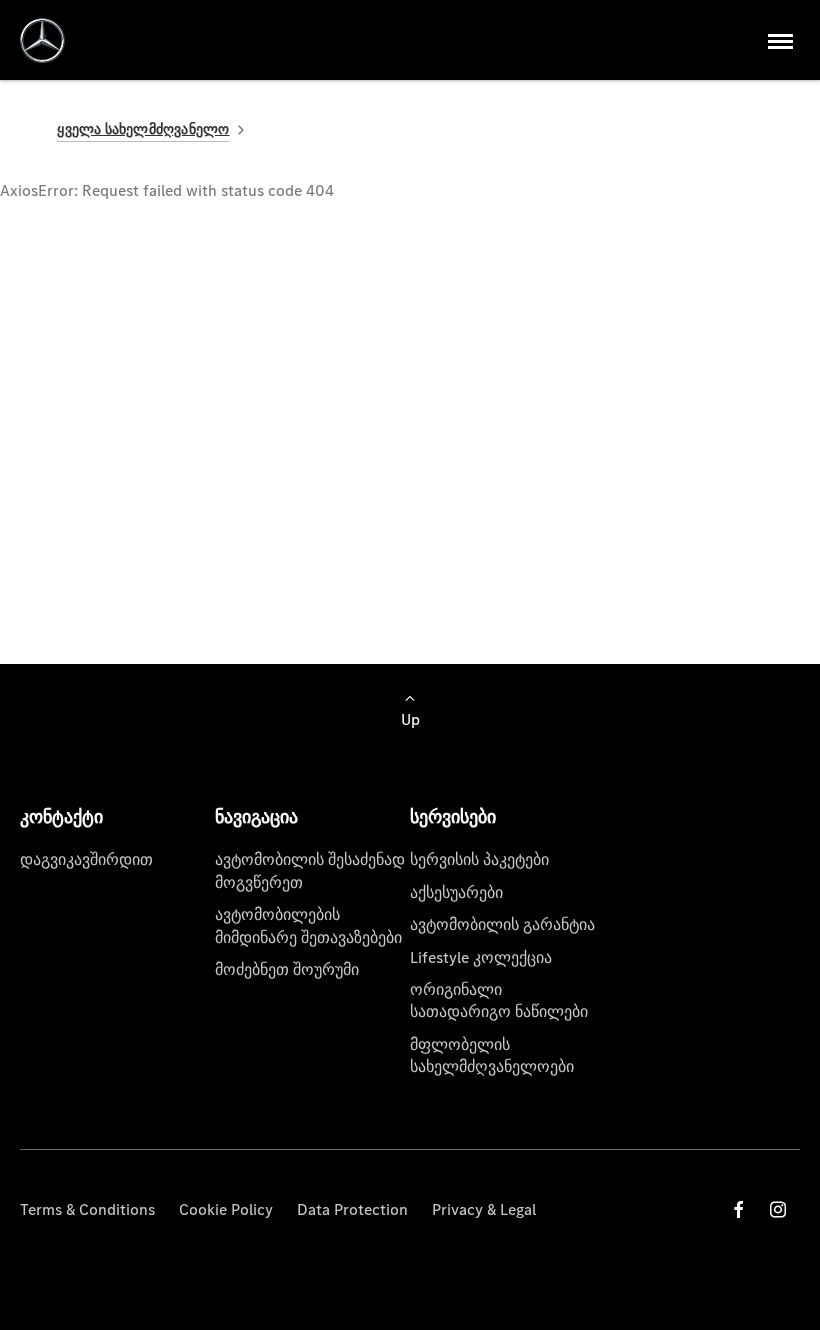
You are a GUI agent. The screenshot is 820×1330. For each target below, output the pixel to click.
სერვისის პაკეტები (479, 859)
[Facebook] (739, 1209)
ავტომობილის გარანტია (502, 924)
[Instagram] (778, 1209)
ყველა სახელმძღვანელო (143, 129)
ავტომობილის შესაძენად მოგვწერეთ (310, 870)
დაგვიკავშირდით (86, 859)
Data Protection (352, 1209)
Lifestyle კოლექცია (481, 957)
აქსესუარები (456, 892)
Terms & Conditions (87, 1209)
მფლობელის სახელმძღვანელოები (492, 1055)
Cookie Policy (226, 1209)
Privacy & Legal (484, 1209)
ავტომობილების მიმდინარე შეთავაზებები (308, 925)
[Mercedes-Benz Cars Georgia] (42, 40)
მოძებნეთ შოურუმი (287, 969)
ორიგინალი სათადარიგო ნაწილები (499, 1000)
